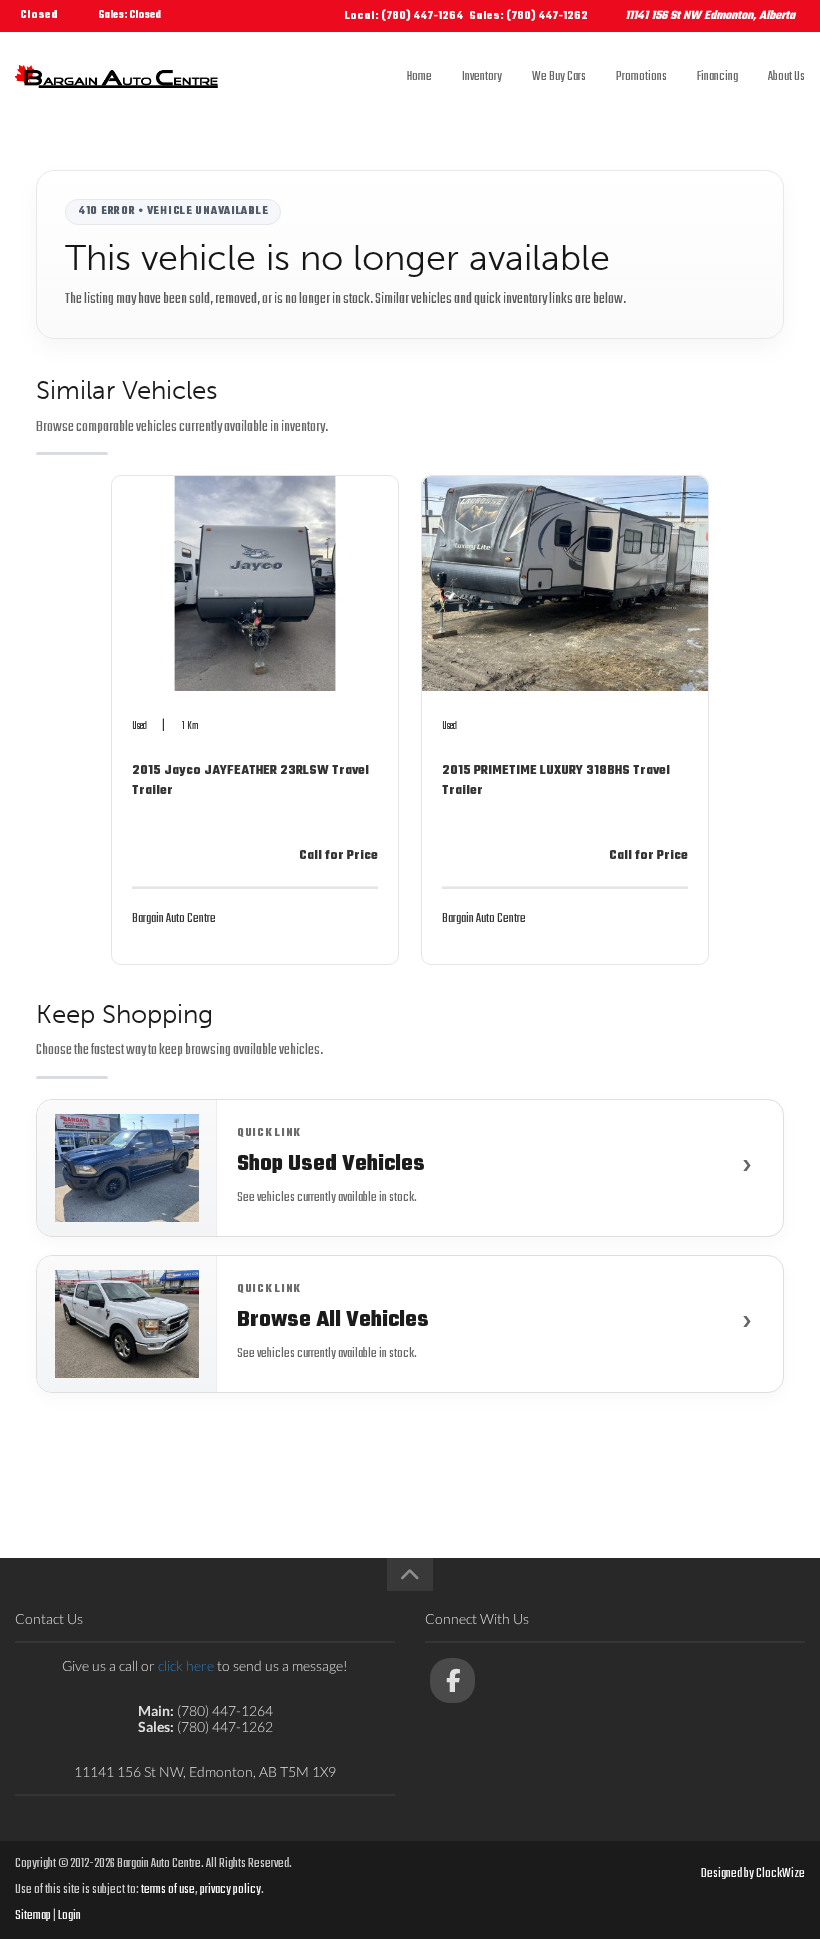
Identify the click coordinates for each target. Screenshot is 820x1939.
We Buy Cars (559, 77)
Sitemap (33, 1916)
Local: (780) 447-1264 (404, 16)
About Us (786, 77)
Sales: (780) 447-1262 (528, 16)
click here (186, 1665)
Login (69, 1916)
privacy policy (230, 1890)
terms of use (168, 1890)
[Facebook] (452, 1680)
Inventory (482, 77)
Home (419, 77)
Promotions (641, 77)
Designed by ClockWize (753, 1874)
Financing (717, 77)
